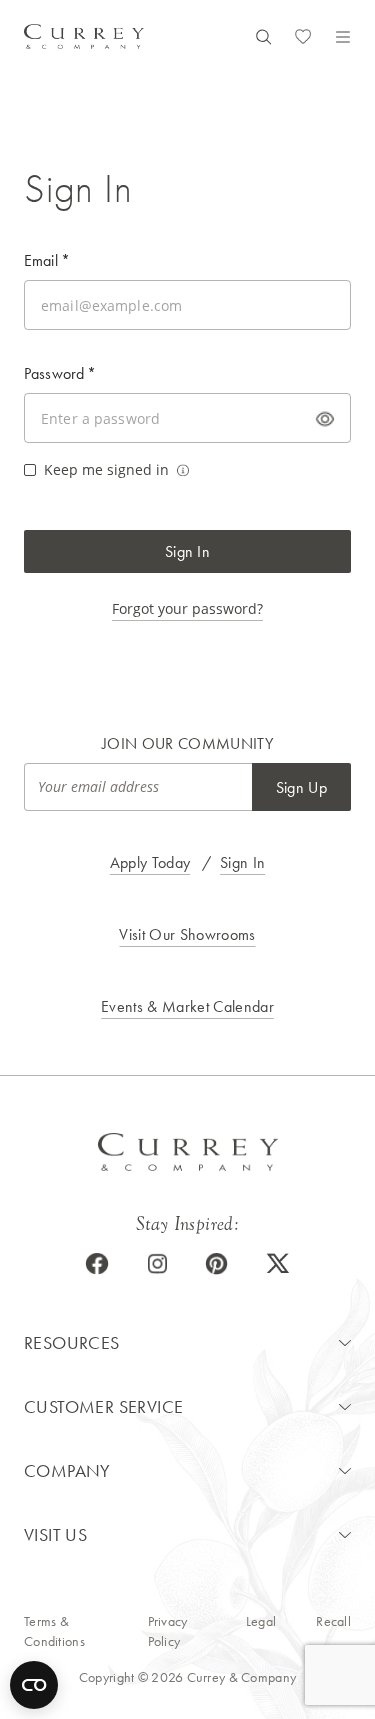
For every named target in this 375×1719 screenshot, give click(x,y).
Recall (333, 1621)
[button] (187, 1343)
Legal (261, 1621)
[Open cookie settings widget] (34, 1685)
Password (60, 373)
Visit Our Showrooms (187, 934)
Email (47, 260)
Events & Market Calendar (187, 1006)
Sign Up (301, 787)
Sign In (187, 551)
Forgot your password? (187, 608)
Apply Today (150, 862)
